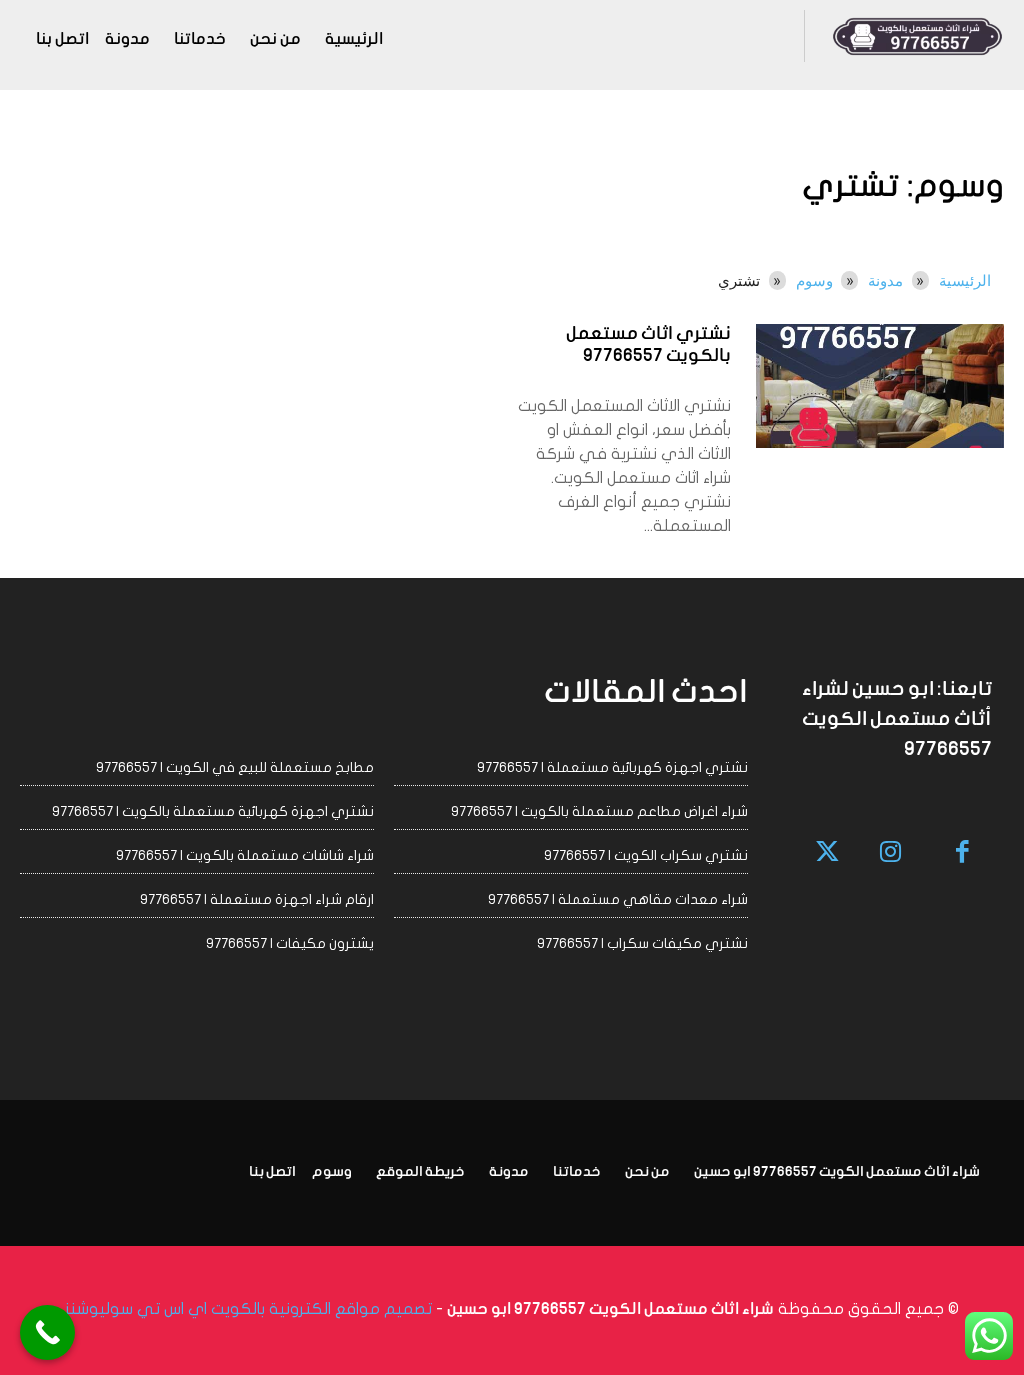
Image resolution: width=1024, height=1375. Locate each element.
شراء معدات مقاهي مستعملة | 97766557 (618, 899)
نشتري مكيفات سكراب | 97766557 (642, 943)
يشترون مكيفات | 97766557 (290, 943)
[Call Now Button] (47, 1332)
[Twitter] (828, 853)
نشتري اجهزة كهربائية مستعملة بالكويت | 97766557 (213, 811)
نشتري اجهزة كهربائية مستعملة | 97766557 (612, 767)
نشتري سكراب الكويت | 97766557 (646, 855)
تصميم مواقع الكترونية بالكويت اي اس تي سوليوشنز (248, 1309)
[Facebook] (963, 853)
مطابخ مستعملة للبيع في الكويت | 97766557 (235, 767)
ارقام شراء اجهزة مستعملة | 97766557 (257, 899)
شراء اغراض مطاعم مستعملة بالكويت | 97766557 (599, 811)
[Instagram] (890, 853)
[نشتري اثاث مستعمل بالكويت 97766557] (880, 386)
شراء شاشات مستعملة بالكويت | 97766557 (245, 855)
